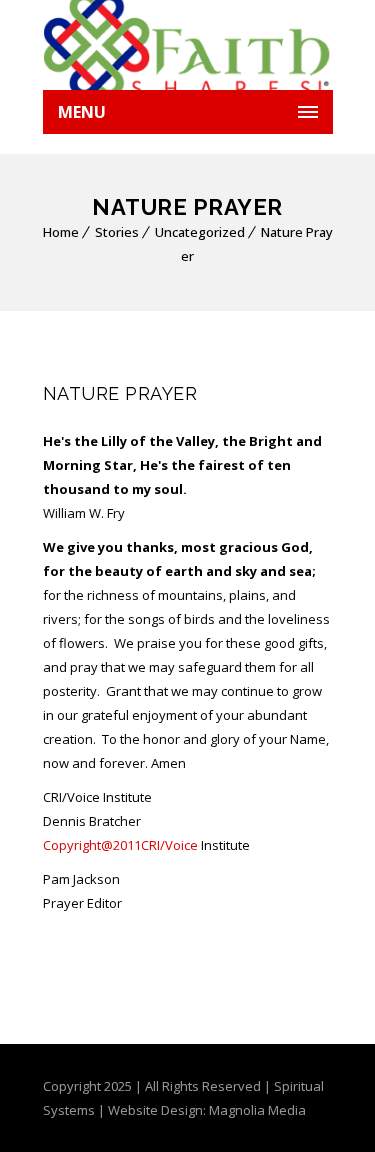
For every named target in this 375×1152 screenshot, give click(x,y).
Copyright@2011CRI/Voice (120, 845)
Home (61, 232)
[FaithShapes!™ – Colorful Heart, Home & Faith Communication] (188, 45)
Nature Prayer (120, 393)
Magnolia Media (257, 1110)
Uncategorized (200, 232)
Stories (117, 232)
